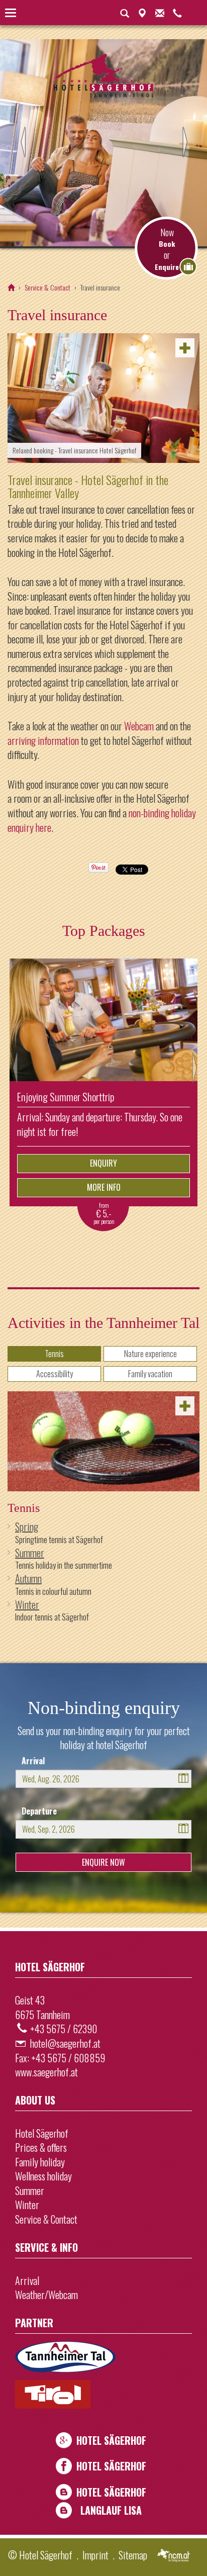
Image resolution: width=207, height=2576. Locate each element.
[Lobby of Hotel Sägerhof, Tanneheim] (103, 398)
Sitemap (133, 2555)
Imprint (95, 2555)
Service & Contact (47, 287)
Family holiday (40, 2162)
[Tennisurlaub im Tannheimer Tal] (103, 1441)
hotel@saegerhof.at (65, 2043)
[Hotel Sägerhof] (11, 287)
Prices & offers (41, 2147)
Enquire (167, 267)
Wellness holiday (43, 2176)
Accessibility (55, 1374)
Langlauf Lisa (111, 2510)
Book (167, 244)
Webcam (139, 726)
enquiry (103, 1163)
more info (104, 1187)
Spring (27, 1526)
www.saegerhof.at (46, 2072)
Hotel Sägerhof (42, 2133)
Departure (39, 1811)
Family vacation (150, 1374)
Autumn (28, 1578)
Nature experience (150, 1354)
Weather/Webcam (46, 2295)
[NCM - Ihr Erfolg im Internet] (174, 2556)
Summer (30, 1553)
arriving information (43, 740)
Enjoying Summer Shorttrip (66, 1096)
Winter (27, 1604)
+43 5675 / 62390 (64, 2029)
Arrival (33, 1761)
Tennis (54, 1354)
